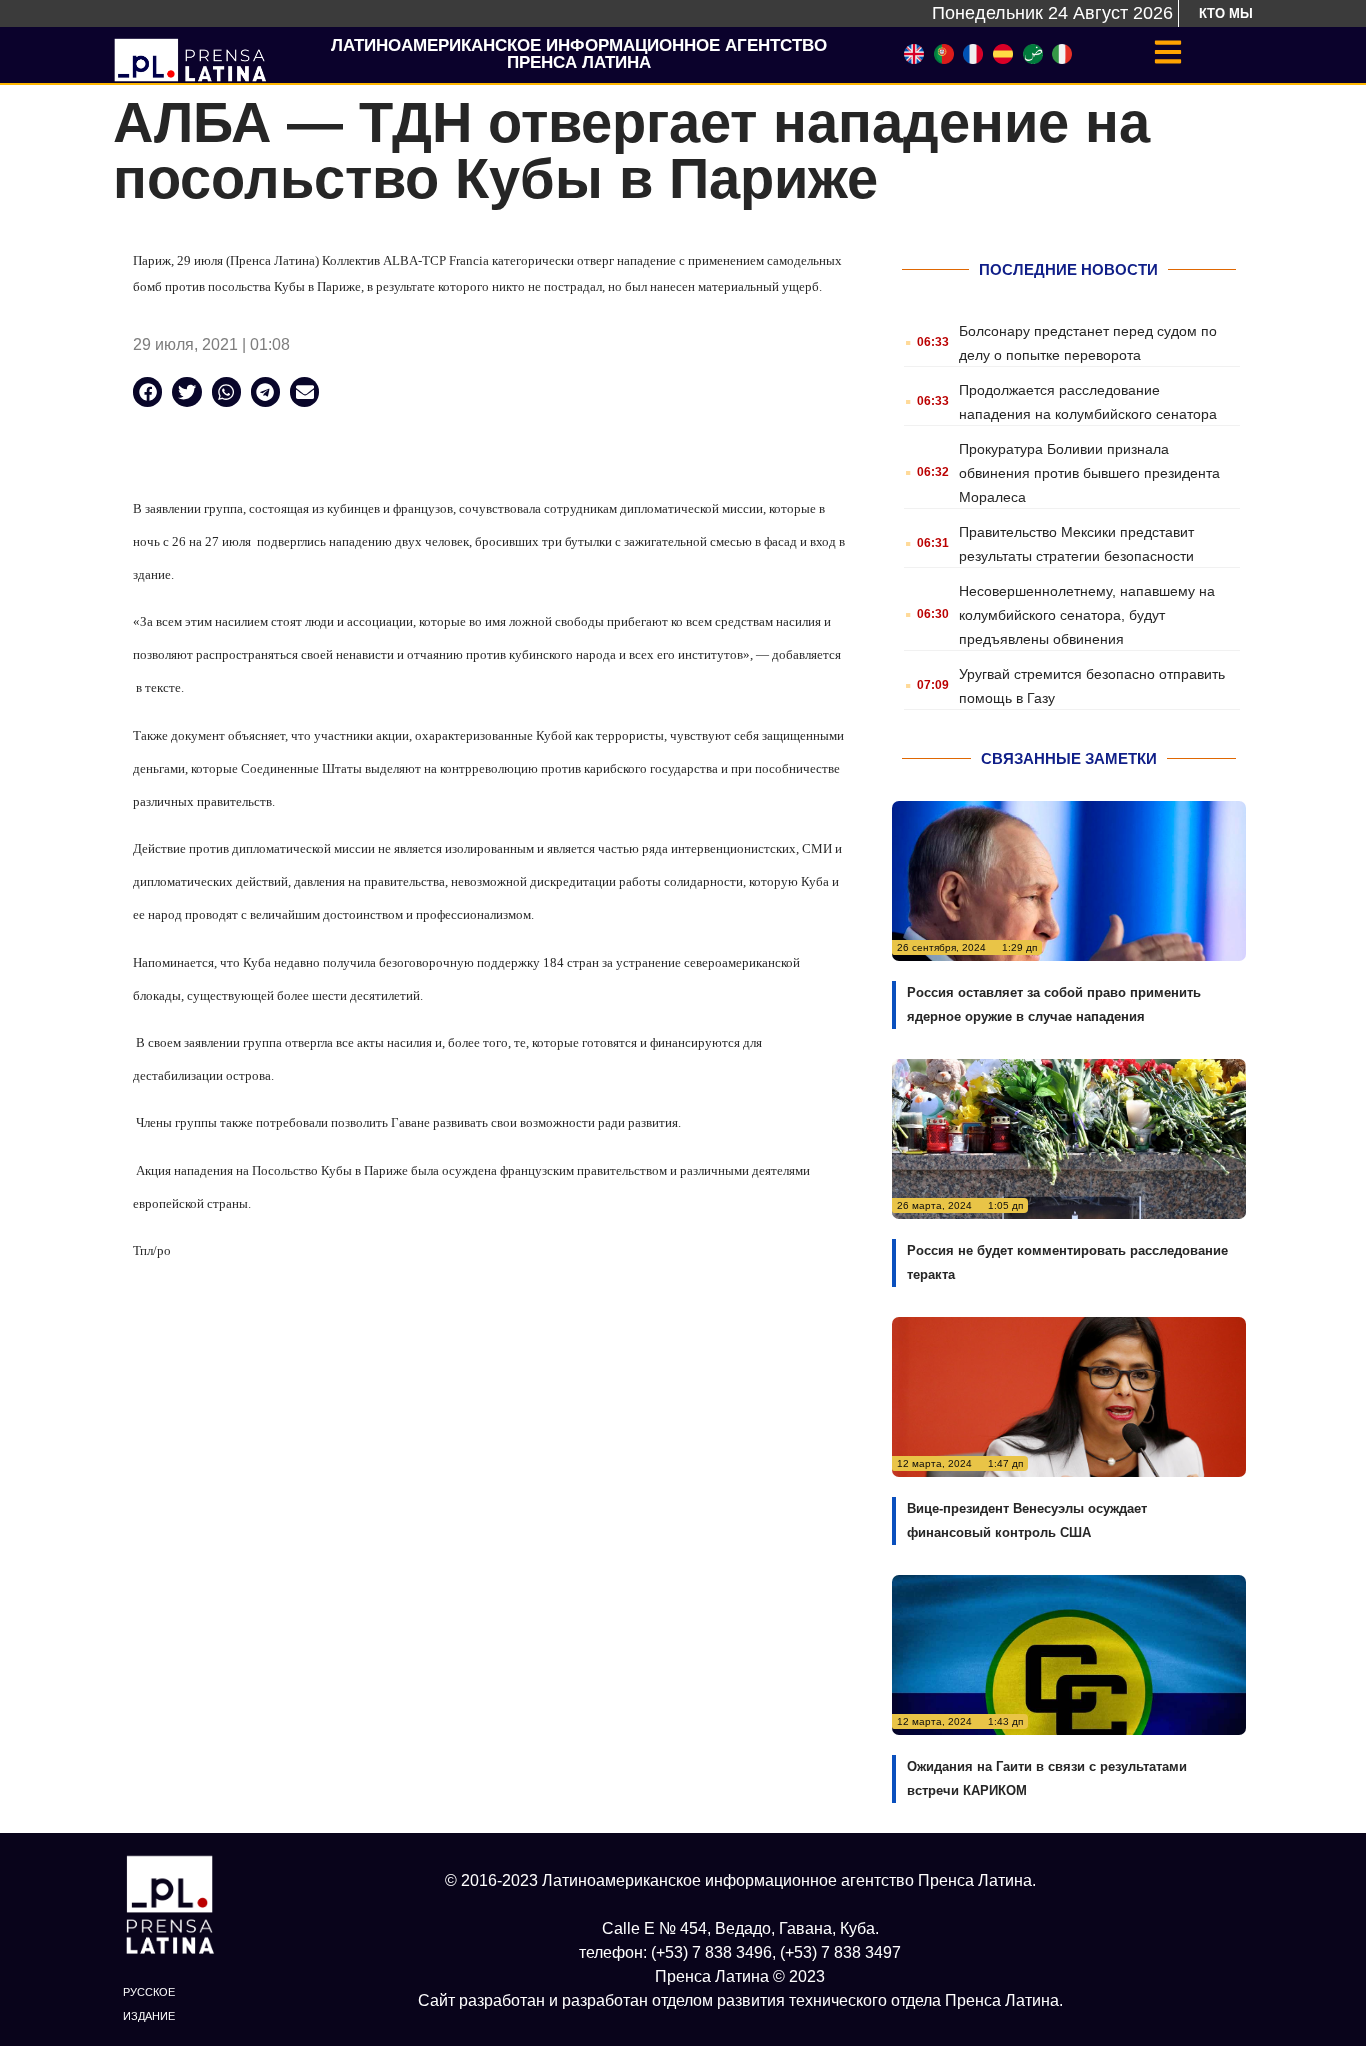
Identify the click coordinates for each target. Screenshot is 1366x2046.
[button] (147, 391)
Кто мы (1226, 13)
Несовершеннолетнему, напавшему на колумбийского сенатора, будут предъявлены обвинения (1087, 615)
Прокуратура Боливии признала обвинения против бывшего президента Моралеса (1089, 473)
